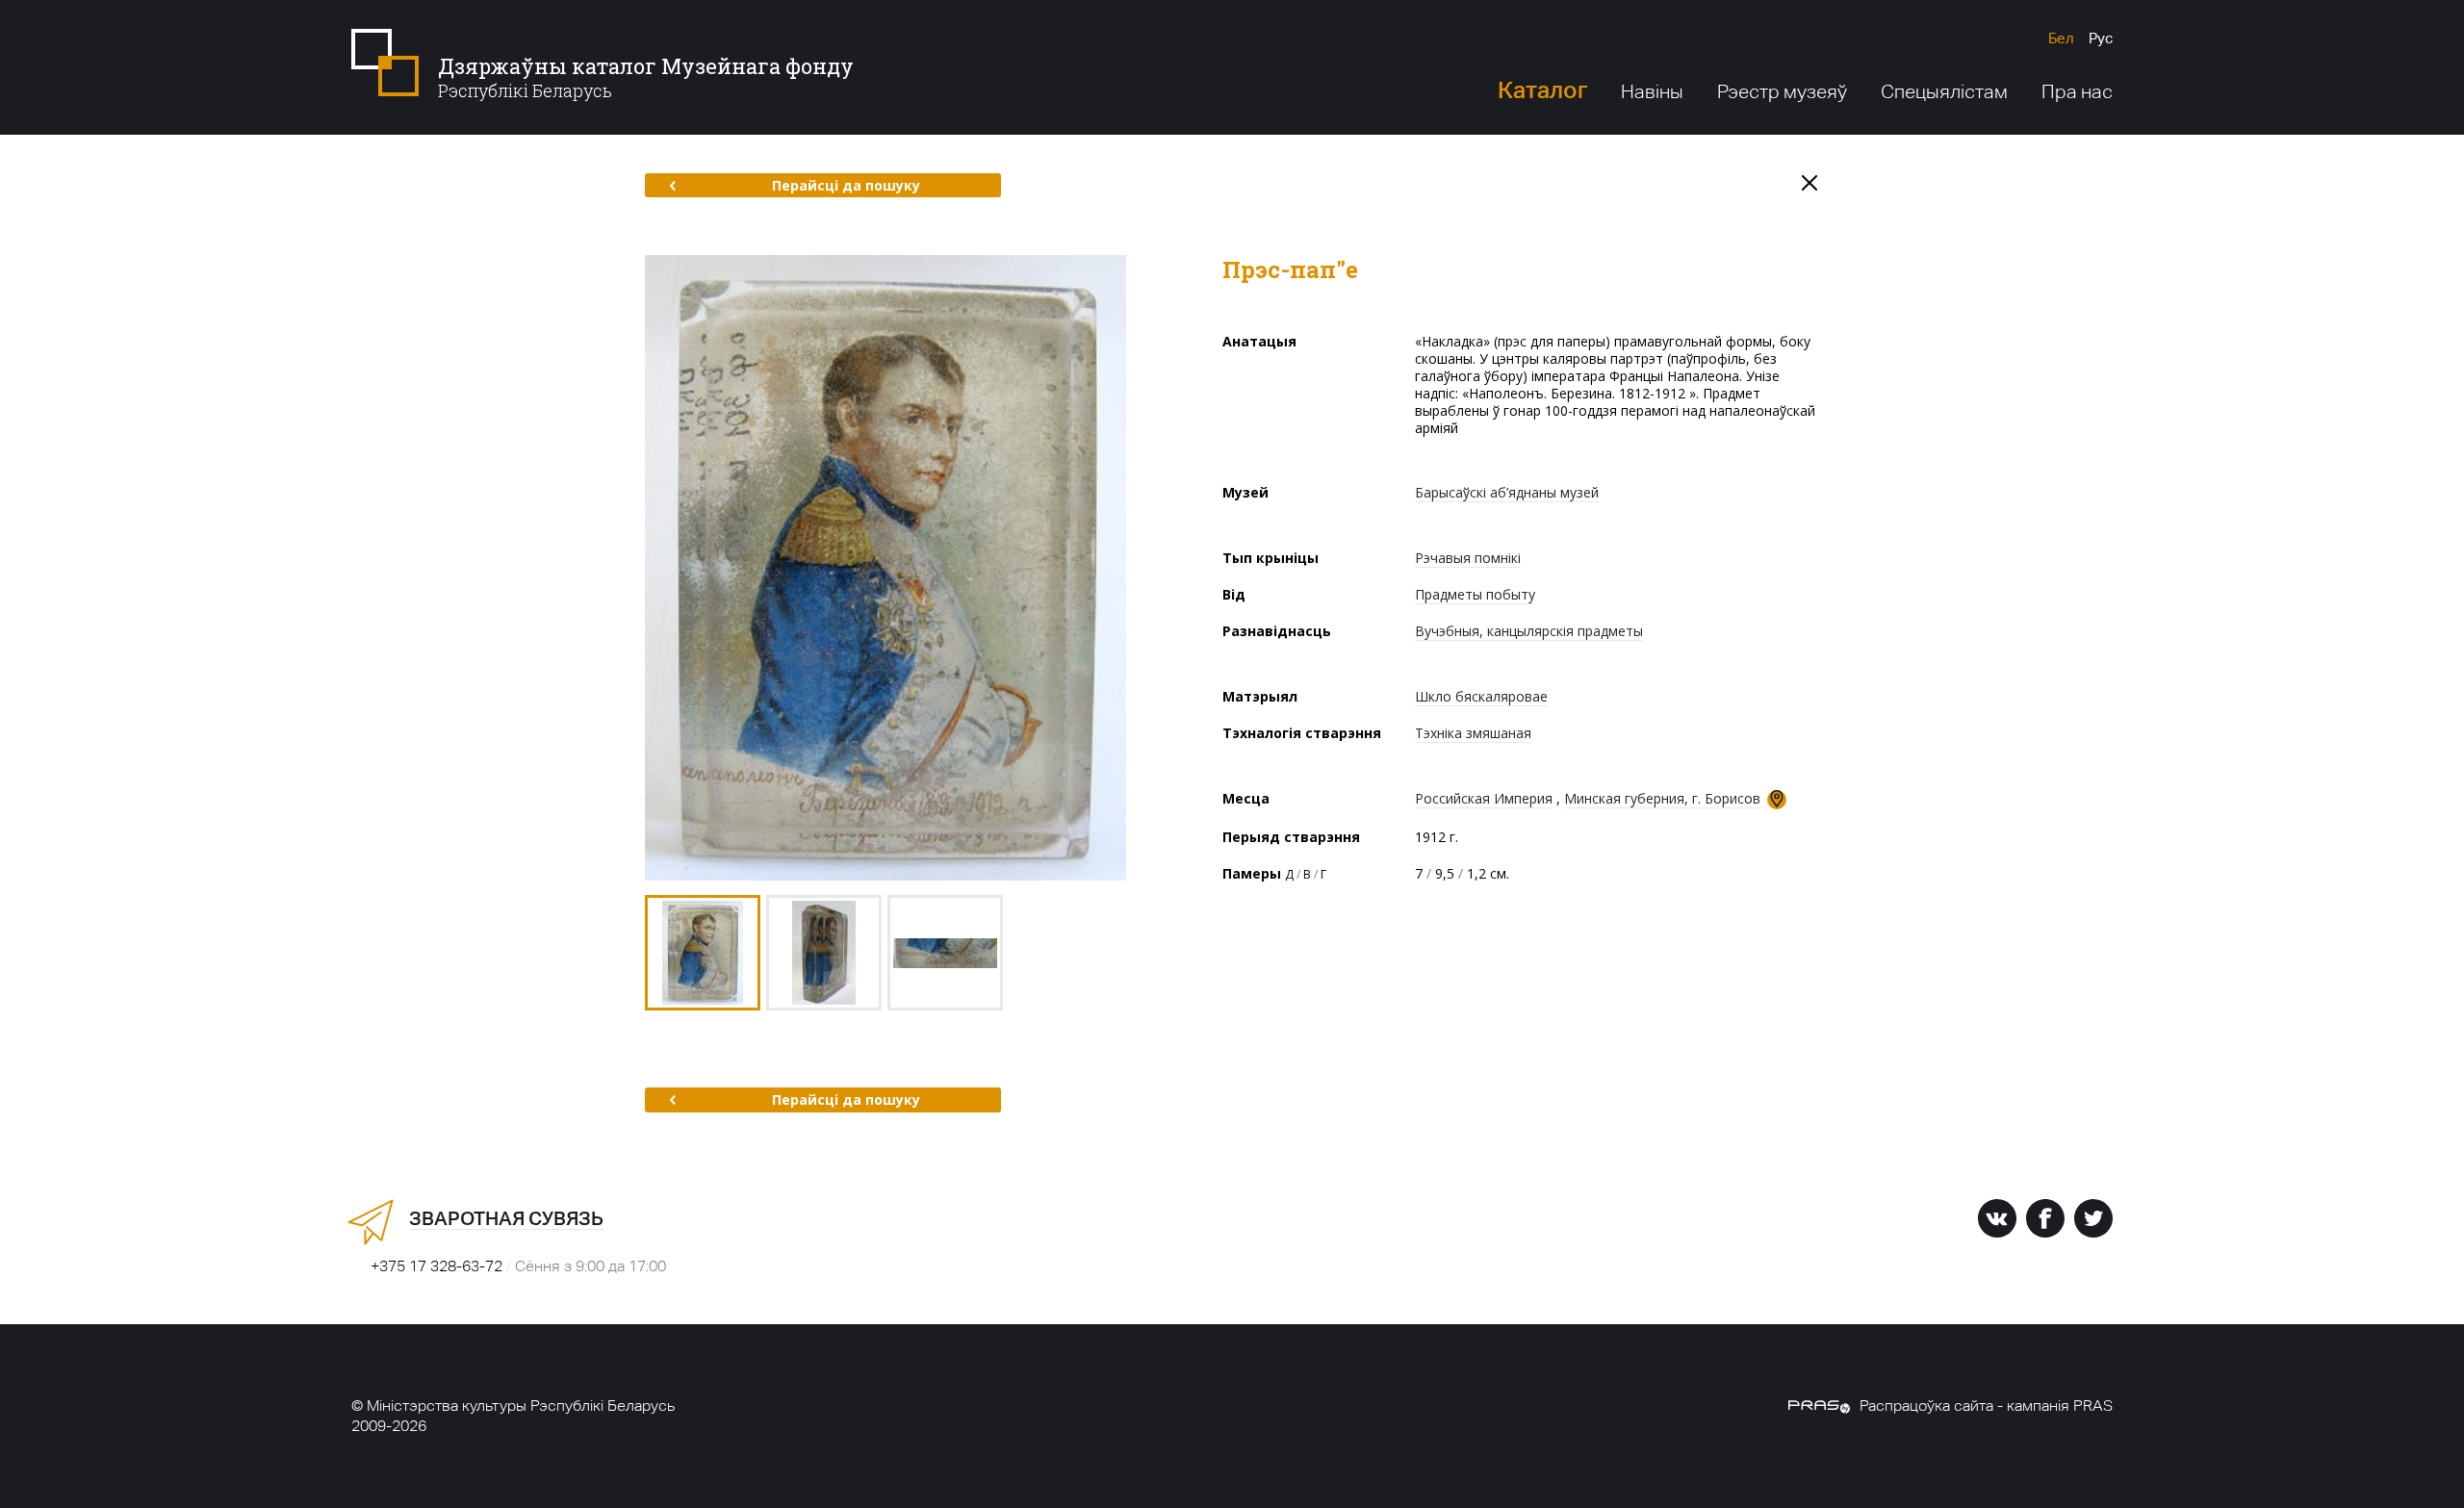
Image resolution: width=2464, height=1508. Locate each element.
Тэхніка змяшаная (1473, 733)
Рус (2101, 38)
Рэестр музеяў (1782, 91)
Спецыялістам (1944, 91)
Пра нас (2077, 91)
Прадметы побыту (1475, 594)
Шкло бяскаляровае (1481, 696)
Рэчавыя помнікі (1468, 558)
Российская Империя (1484, 798)
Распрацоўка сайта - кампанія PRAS (1986, 1406)
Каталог (1542, 90)
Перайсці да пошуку (846, 185)
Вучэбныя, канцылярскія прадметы (1529, 631)
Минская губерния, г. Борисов (1662, 798)
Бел (2061, 38)
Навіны (1652, 91)
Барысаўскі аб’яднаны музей (1507, 492)
